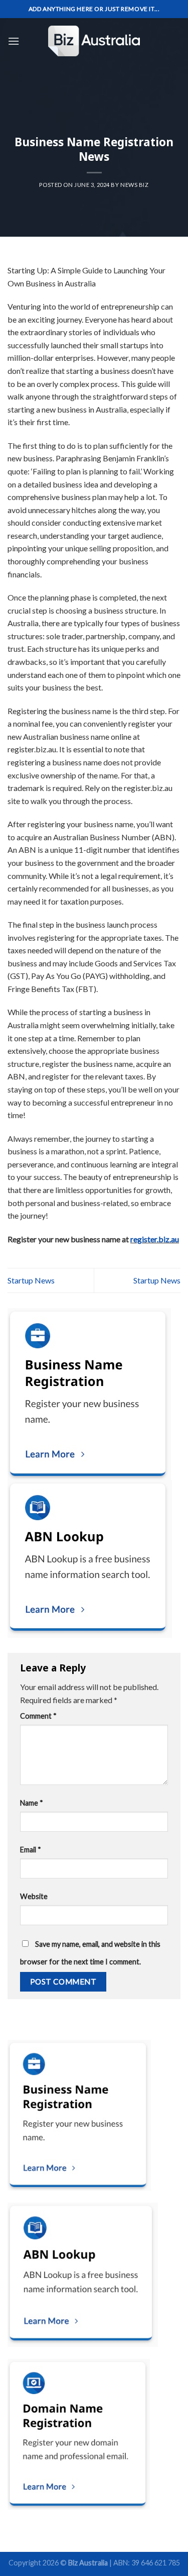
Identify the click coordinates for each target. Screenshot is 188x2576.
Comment (38, 1716)
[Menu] (14, 41)
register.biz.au (155, 1239)
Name (32, 1803)
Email (31, 1850)
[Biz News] (94, 41)
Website (34, 1896)
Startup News (31, 1280)
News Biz (134, 185)
